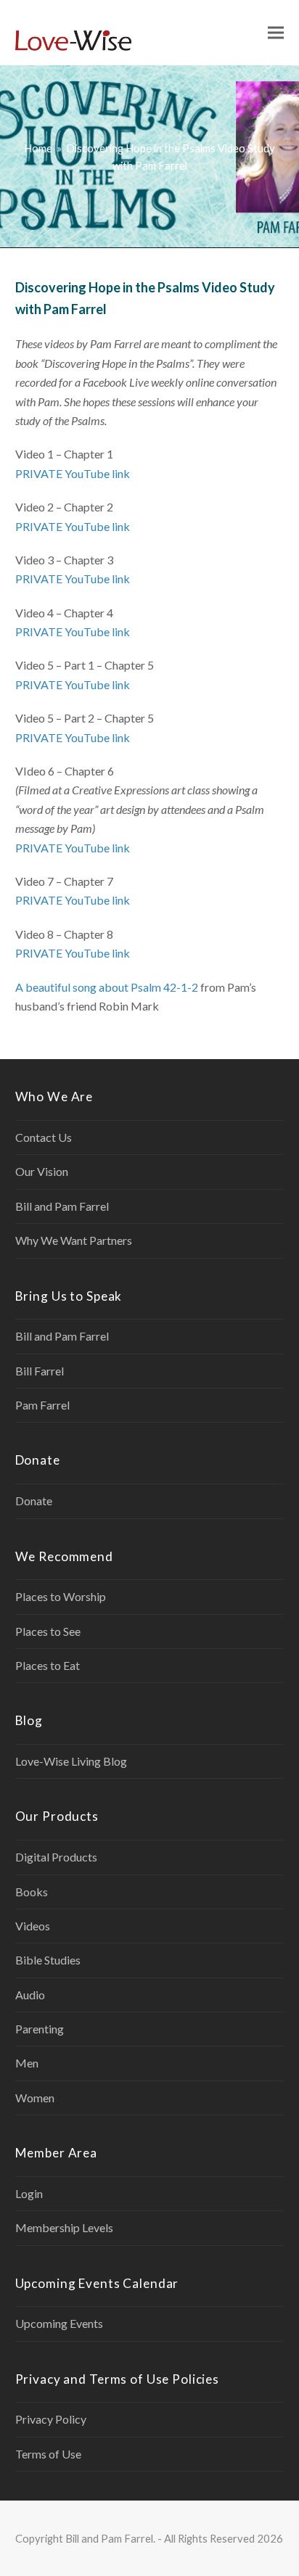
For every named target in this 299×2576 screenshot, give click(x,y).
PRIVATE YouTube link (73, 473)
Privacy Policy (51, 2419)
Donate (34, 1501)
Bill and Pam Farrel (62, 1206)
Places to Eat (48, 1665)
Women (35, 2098)
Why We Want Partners (74, 1240)
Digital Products (56, 1857)
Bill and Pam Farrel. (110, 2538)
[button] (276, 33)
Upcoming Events (59, 2323)
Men (27, 2063)
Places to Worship (61, 1596)
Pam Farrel (42, 1405)
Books (32, 1892)
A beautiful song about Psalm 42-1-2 (107, 987)
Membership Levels (64, 2227)
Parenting (40, 2029)
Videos (33, 1926)
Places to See (48, 1631)
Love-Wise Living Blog (71, 1761)
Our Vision (42, 1171)
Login (29, 2193)
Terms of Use (48, 2454)
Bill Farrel (40, 1371)
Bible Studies (48, 1960)
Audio (30, 1995)
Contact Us (44, 1137)
